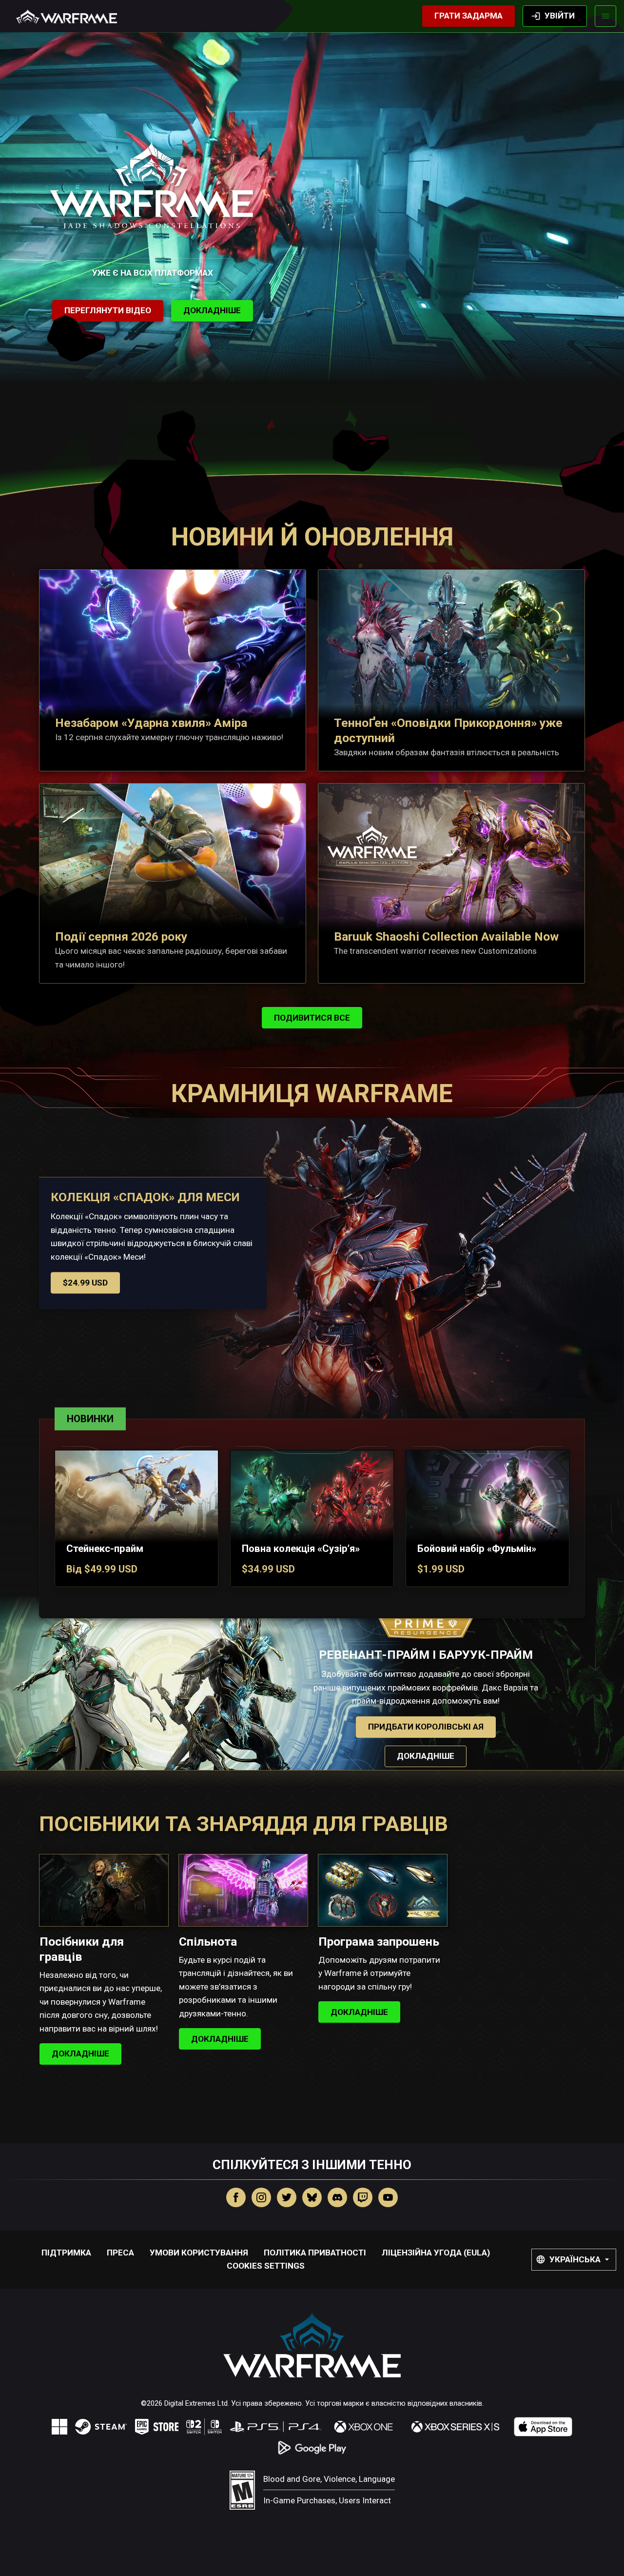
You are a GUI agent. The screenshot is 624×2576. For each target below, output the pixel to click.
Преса (120, 2253)
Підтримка (66, 2253)
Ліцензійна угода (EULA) (436, 2253)
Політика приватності (315, 2253)
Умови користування (199, 2253)
